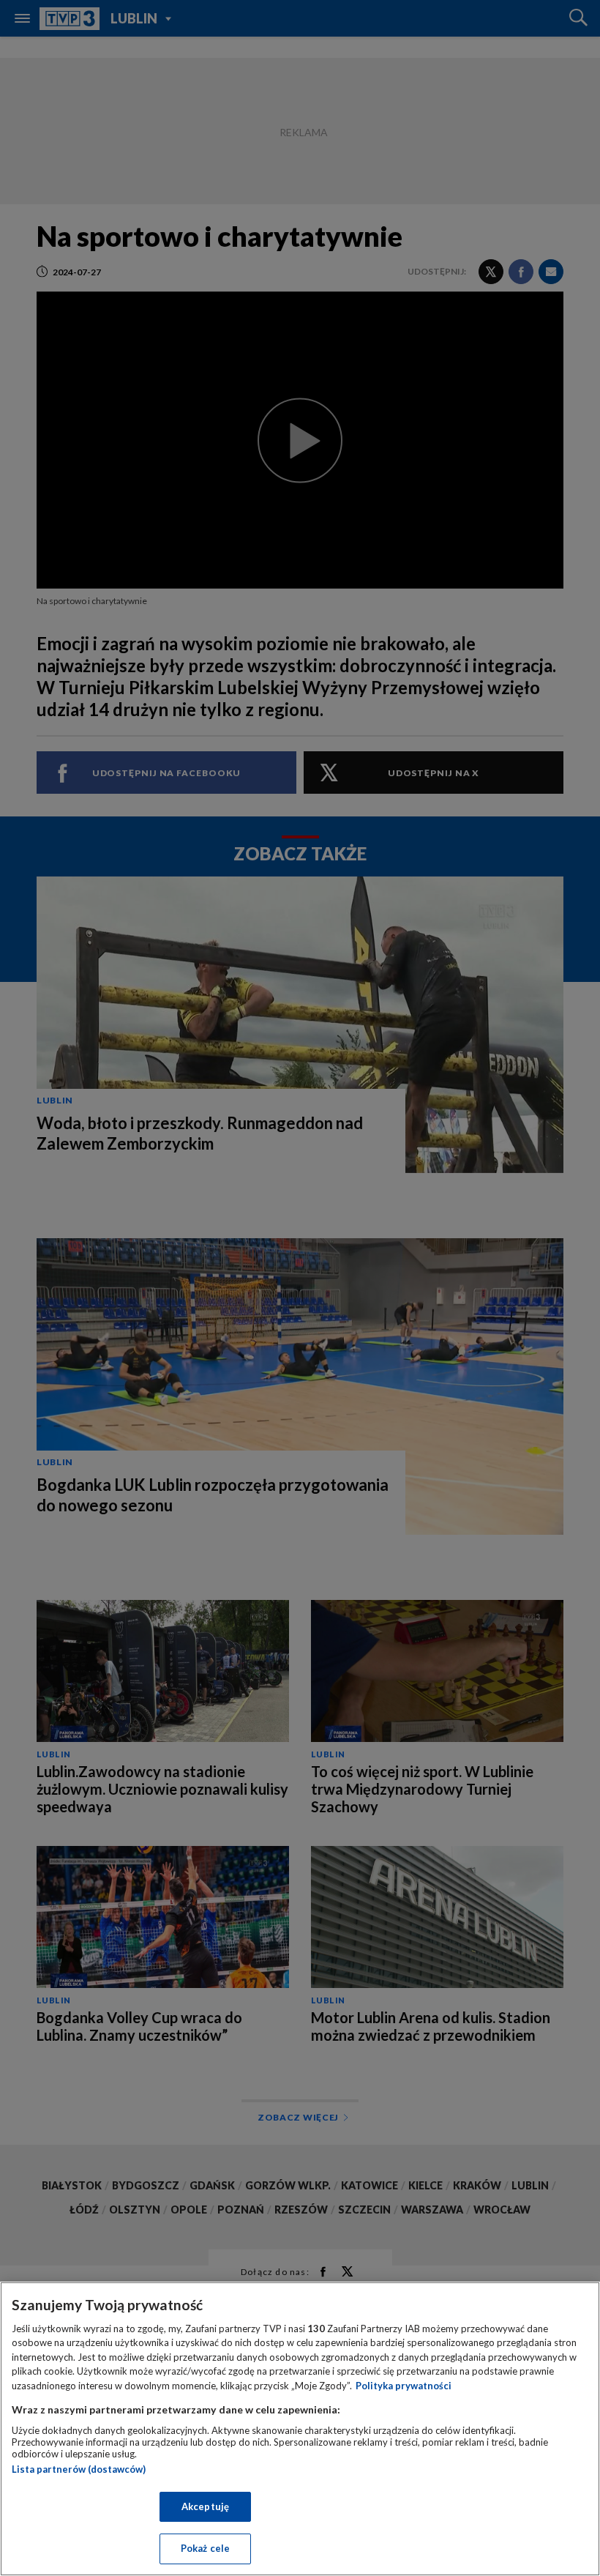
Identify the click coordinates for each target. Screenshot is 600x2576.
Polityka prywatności (404, 2386)
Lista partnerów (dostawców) (79, 2469)
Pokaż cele (205, 2548)
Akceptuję (205, 2506)
